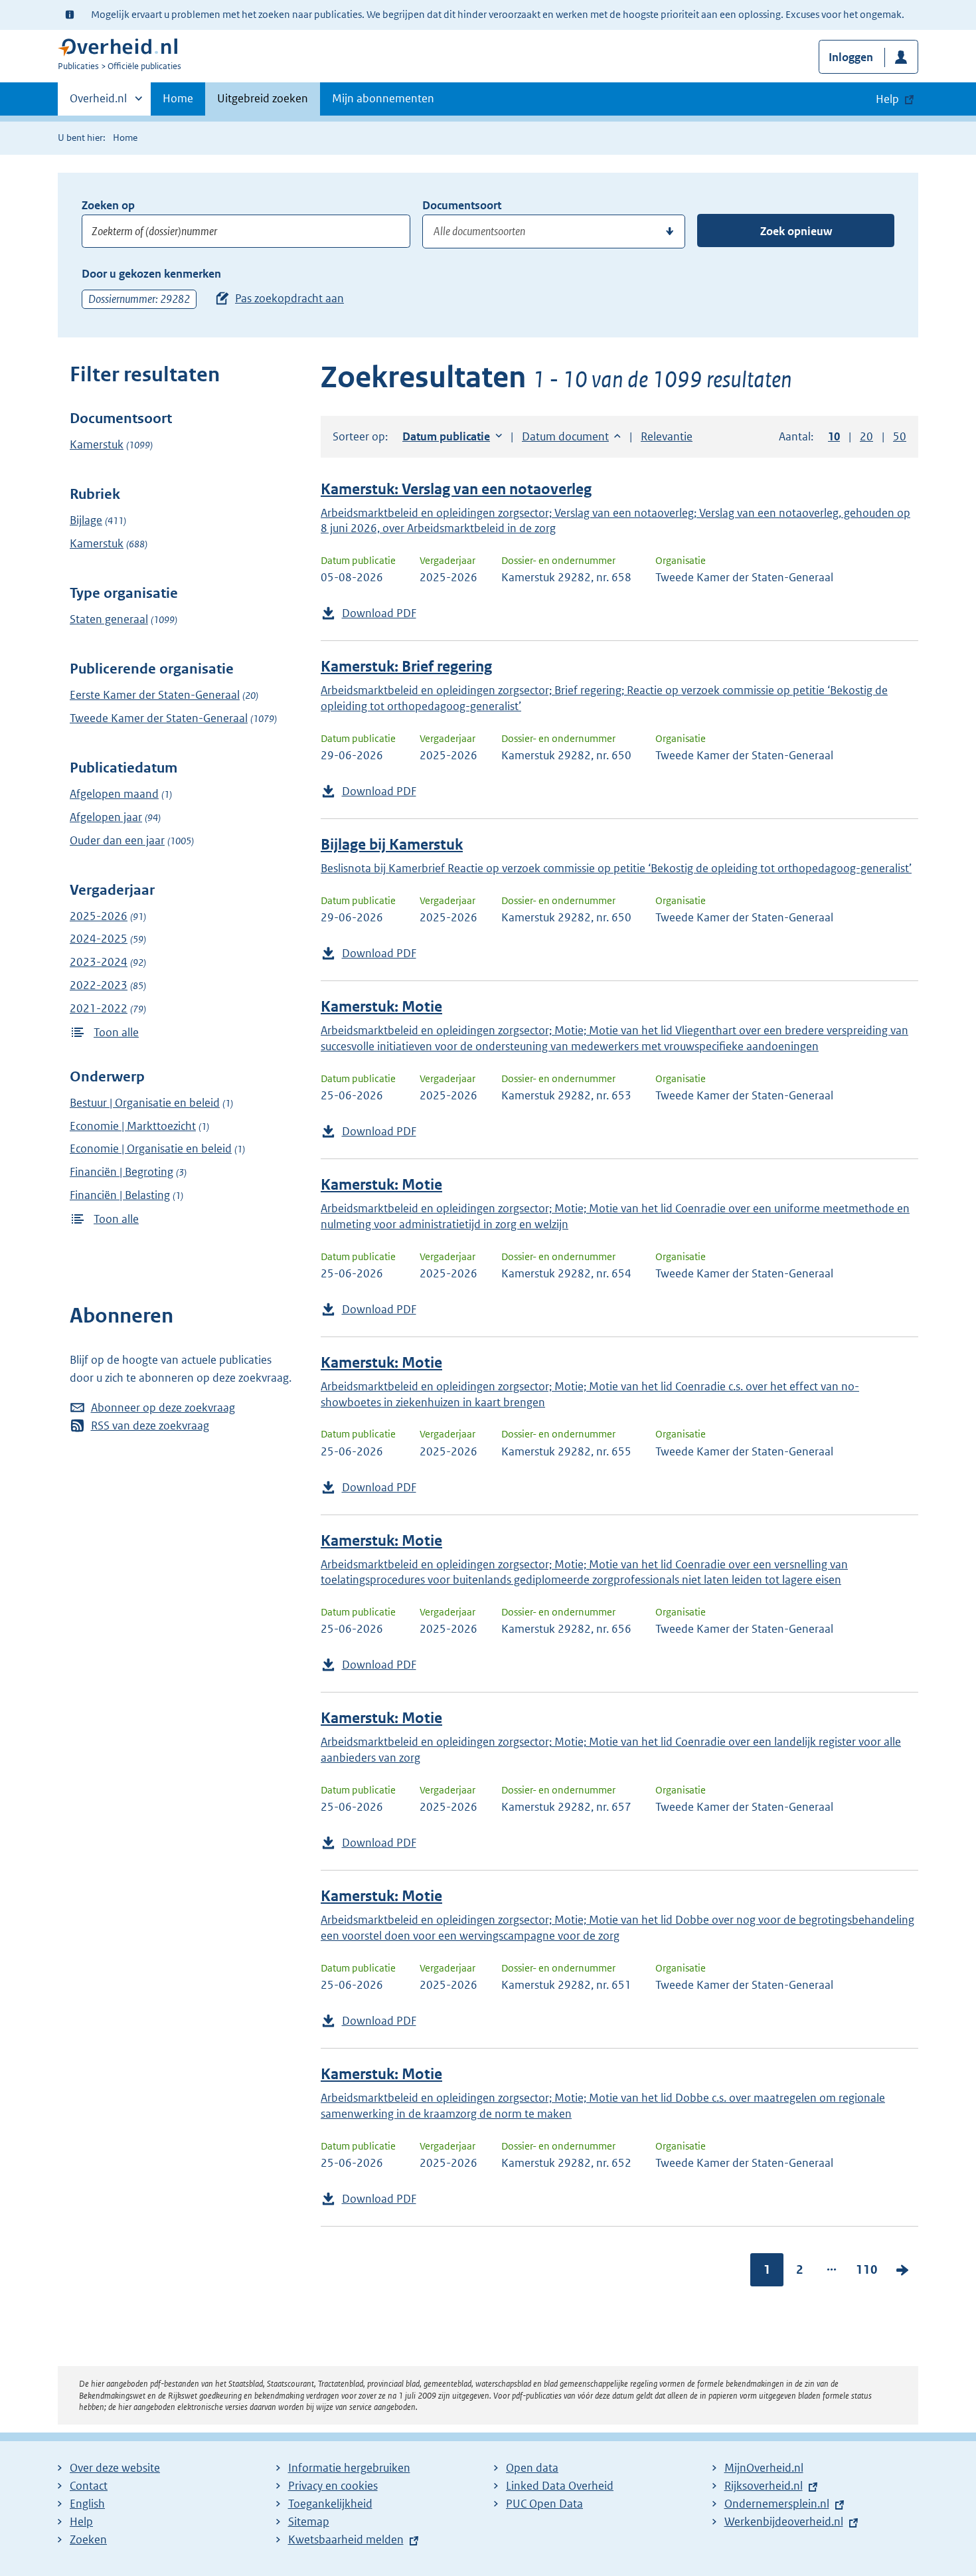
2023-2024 (99, 962)
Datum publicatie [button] (446, 436)
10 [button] (834, 436)
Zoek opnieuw (796, 231)
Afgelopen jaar (106, 817)
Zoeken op (108, 205)
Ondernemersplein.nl (777, 2504)
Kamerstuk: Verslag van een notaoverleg (456, 489)
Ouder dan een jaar (117, 840)
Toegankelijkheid (330, 2504)
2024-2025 (99, 939)
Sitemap (309, 2522)
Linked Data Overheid (560, 2486)
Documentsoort (462, 205)
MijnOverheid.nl (764, 2468)
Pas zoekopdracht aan (289, 298)
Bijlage (86, 520)
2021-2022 (99, 1008)
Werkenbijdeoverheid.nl (784, 2522)
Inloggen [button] (851, 57)
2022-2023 (99, 985)
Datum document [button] (565, 436)
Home (178, 98)
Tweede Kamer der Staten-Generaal (159, 718)
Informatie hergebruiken (349, 2468)
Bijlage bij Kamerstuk (392, 845)
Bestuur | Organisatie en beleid (145, 1103)
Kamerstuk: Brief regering (406, 667)
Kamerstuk (97, 444)
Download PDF (379, 613)
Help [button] (887, 99)
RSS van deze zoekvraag (150, 1426)
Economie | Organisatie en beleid (151, 1149)
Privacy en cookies (333, 2486)
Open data (532, 2468)
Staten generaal (109, 619)
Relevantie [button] (667, 436)
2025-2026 (99, 916)
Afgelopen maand (114, 794)
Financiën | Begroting (122, 1172)
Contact (89, 2486)
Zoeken (88, 2539)
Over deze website (115, 2468)
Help (81, 2522)
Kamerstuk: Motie (381, 1007)
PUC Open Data (544, 2504)
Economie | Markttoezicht (133, 1126)
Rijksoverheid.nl (764, 2486)
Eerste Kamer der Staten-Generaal (155, 695)
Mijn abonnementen (383, 98)
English (87, 2504)
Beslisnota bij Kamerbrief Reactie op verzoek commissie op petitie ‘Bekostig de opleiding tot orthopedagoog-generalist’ (616, 868)
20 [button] (866, 436)
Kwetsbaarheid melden (346, 2539)
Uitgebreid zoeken (263, 98)
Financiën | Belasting (120, 1195)
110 (867, 2269)
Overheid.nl (98, 103)
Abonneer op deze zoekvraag (163, 1408)
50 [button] (900, 436)
